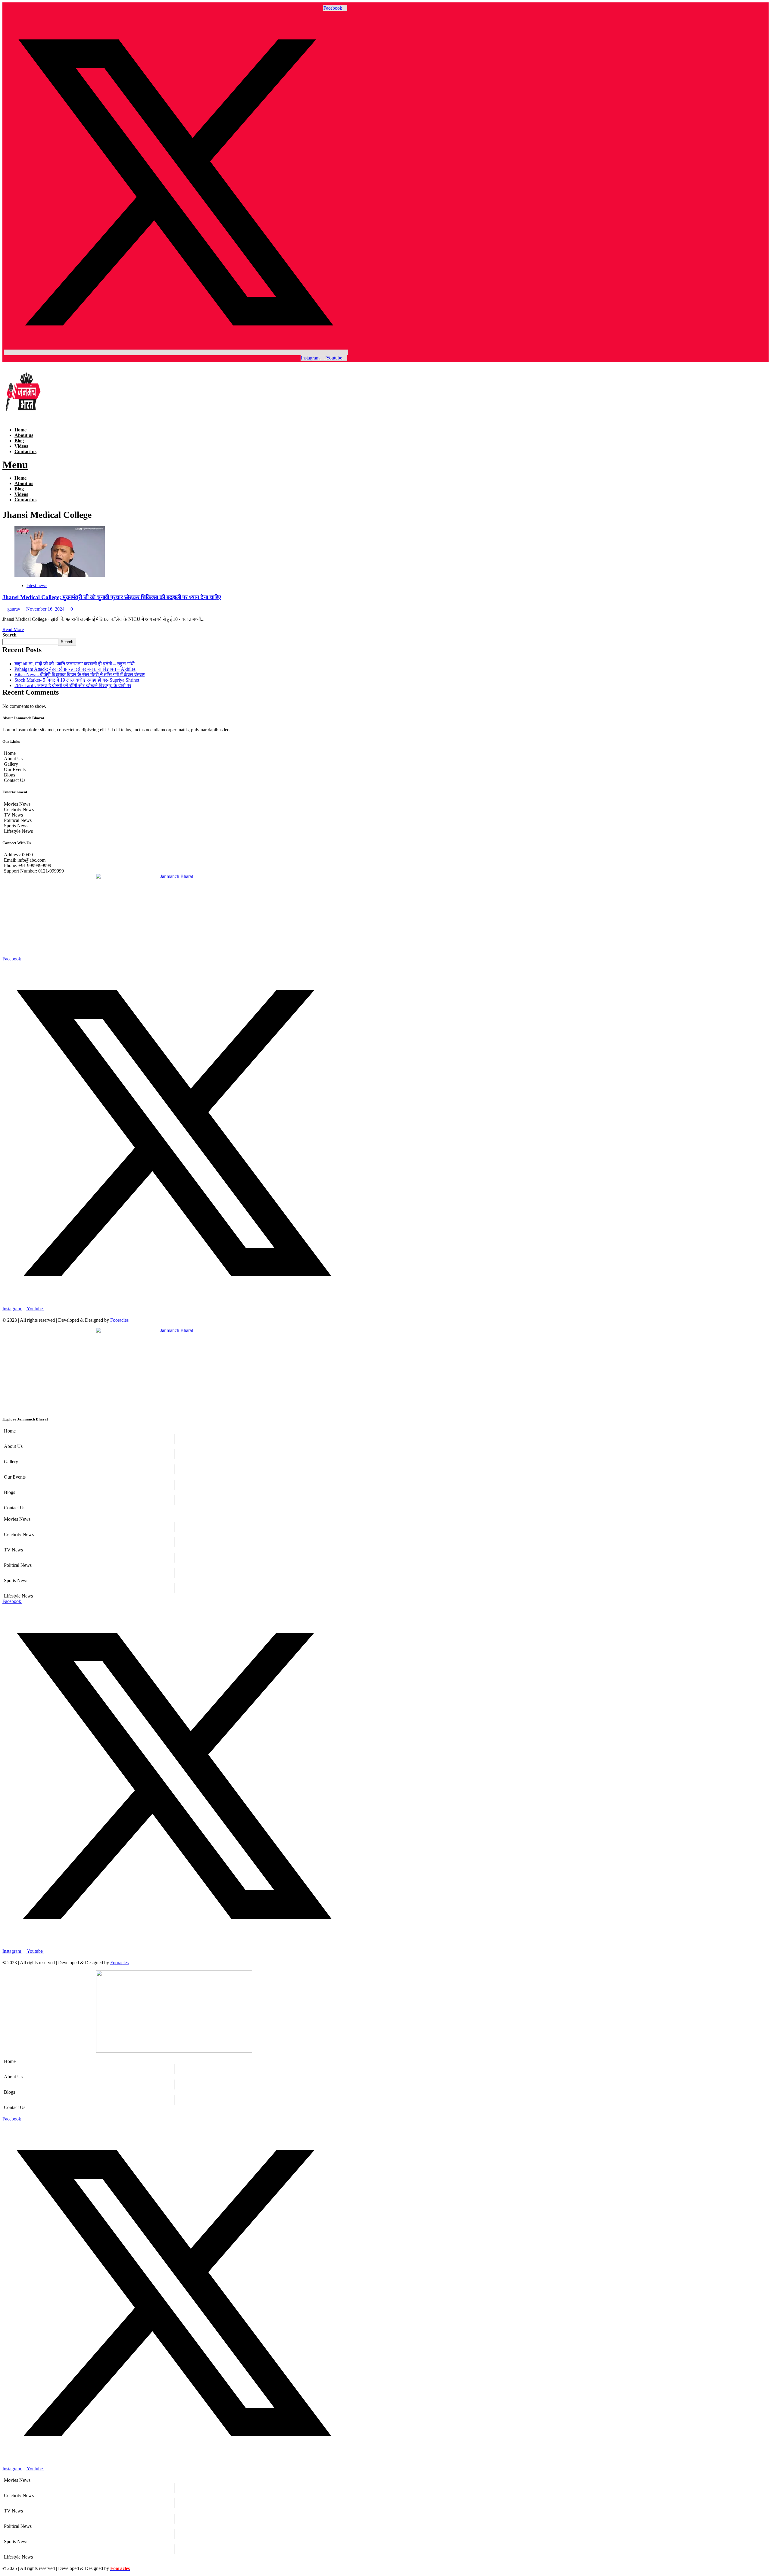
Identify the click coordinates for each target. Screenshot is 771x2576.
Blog (19, 441)
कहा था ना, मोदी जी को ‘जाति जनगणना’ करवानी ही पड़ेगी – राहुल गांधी (75, 664)
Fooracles (119, 1320)
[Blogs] (174, 1492)
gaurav (14, 609)
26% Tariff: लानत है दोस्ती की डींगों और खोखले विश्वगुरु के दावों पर (73, 685)
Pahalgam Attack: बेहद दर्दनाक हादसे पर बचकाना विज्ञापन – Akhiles (75, 669)
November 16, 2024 (46, 609)
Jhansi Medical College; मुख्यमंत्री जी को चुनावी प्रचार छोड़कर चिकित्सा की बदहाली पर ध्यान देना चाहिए (112, 597)
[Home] (174, 1431)
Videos (21, 446)
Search (9, 635)
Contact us (25, 451)
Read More (13, 629)
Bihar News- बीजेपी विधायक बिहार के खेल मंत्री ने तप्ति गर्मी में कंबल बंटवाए (80, 675)
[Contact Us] (174, 1508)
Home (20, 430)
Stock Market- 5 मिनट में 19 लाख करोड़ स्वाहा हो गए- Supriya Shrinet (77, 680)
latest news (37, 585)
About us (24, 435)
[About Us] (174, 1446)
